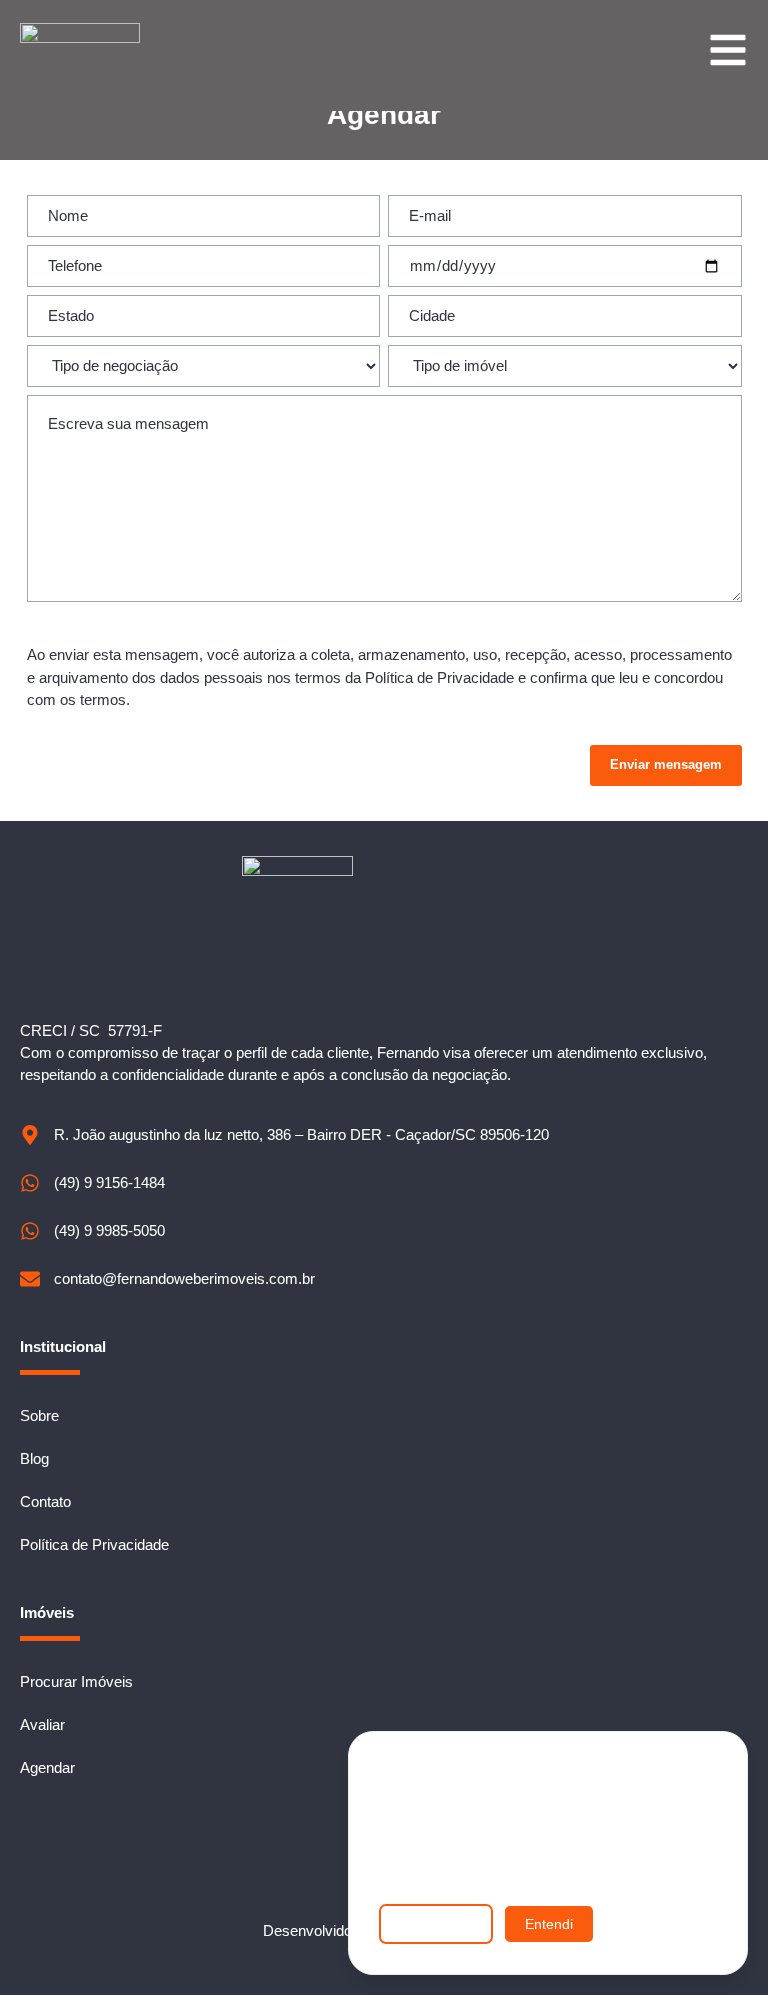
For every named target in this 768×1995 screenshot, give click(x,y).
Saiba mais (436, 1924)
